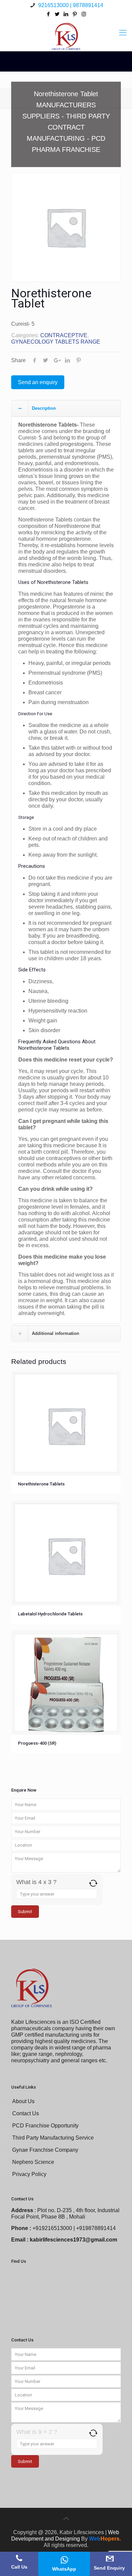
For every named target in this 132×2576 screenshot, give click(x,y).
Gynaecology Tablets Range (56, 342)
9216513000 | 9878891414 (70, 5)
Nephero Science (33, 2162)
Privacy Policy (29, 2174)
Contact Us (26, 2113)
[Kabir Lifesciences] (66, 33)
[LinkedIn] (66, 14)
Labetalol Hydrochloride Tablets (50, 1614)
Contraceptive (64, 335)
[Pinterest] (75, 14)
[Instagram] (84, 14)
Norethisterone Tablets (41, 1484)
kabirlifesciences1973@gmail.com (73, 2240)
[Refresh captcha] (93, 1883)
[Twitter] (57, 14)
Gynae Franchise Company (45, 2150)
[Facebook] (49, 14)
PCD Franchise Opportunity (45, 2126)
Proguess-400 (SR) (37, 1743)
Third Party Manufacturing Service (53, 2138)
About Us (23, 2101)
